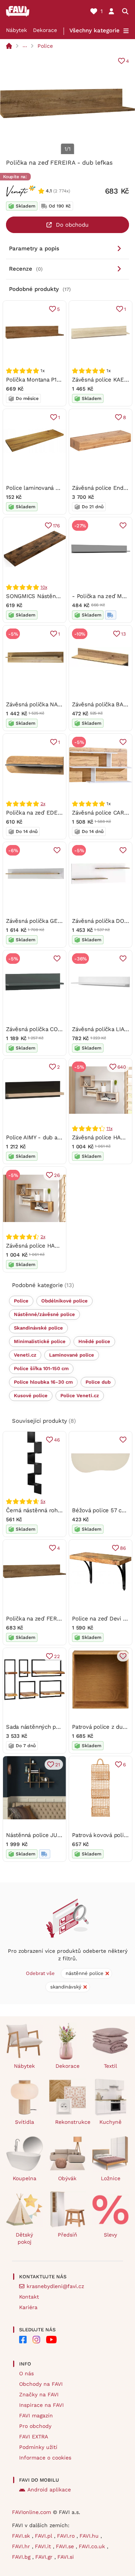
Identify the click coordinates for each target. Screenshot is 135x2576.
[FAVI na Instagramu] (36, 2340)
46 (57, 1440)
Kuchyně (110, 2122)
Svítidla (25, 2122)
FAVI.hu (90, 2536)
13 (124, 634)
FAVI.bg (22, 2557)
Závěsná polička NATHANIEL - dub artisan (61, 704)
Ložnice (111, 2178)
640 (122, 1067)
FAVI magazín (36, 2415)
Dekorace (45, 30)
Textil (110, 2066)
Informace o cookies (45, 2458)
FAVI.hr (22, 2546)
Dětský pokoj (24, 2238)
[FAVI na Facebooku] (23, 2340)
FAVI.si (66, 2557)
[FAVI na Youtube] (51, 2340)
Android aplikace (49, 2490)
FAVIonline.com (31, 2512)
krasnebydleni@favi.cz (55, 2286)
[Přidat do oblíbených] (123, 525)
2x (43, 804)
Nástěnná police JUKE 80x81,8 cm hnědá (60, 1835)
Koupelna (25, 2178)
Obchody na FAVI (41, 2384)
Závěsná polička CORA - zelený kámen (57, 1029)
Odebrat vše (40, 1973)
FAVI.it (44, 2546)
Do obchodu (72, 225)
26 (57, 1175)
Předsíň (67, 2235)
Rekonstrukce (71, 2122)
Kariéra (28, 2307)
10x (44, 587)
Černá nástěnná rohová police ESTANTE (59, 1510)
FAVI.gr (45, 2557)
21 (58, 1765)
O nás (26, 2373)
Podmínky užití (38, 2447)
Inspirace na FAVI (41, 2405)
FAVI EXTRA (34, 2437)
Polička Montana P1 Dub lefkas (46, 380)
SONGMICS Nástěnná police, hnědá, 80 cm (62, 596)
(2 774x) (62, 191)
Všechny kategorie (94, 30)
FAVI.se (66, 2546)
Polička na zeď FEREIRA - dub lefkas (55, 1619)
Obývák (67, 2178)
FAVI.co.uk (93, 2546)
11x (109, 1128)
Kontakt (29, 2297)
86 (123, 1548)
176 (56, 526)
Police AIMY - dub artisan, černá (48, 1137)
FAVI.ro (67, 2536)
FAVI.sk (22, 2536)
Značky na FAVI (39, 2394)
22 (57, 1656)
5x (43, 1501)
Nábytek (16, 30)
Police (45, 46)
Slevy (110, 2235)
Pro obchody (35, 2426)
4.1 (49, 191)
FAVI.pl (44, 2536)
